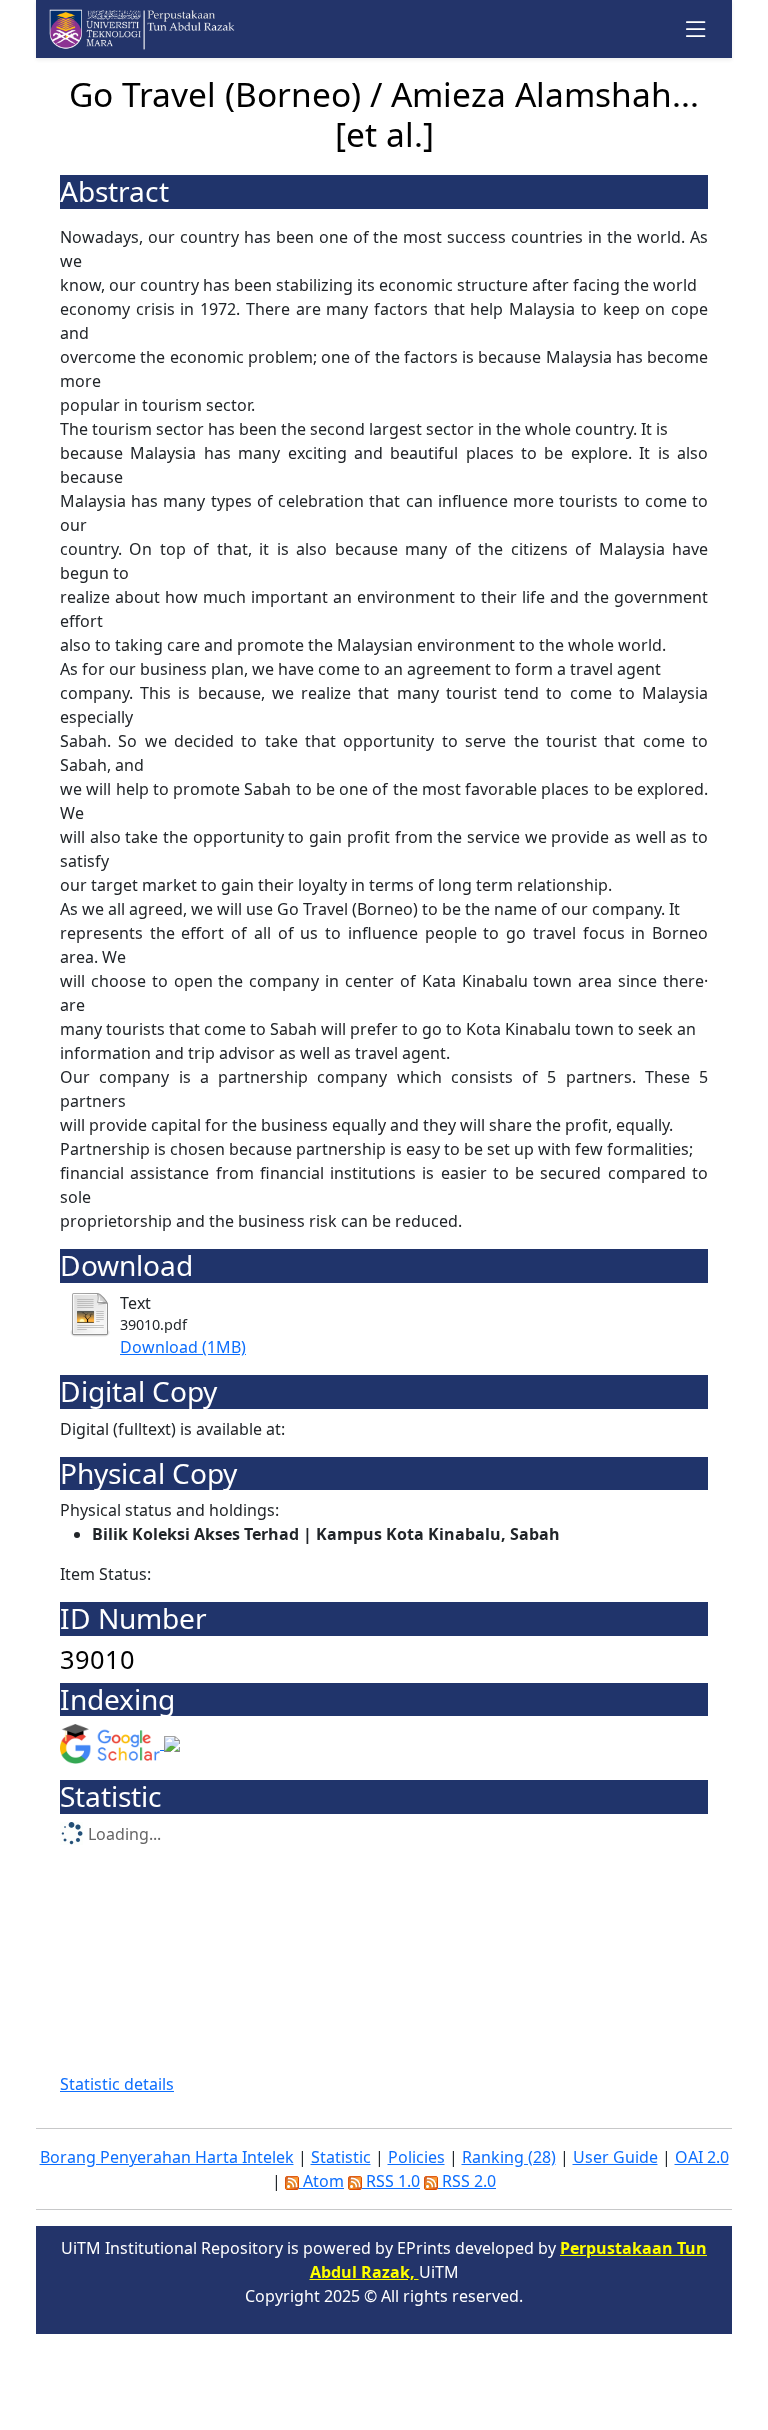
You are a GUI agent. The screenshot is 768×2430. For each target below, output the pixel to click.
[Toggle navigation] (696, 29)
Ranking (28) (509, 2157)
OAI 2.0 (702, 2157)
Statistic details (117, 2084)
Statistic (341, 2157)
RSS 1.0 (391, 2181)
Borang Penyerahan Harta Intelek (167, 2157)
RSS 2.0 (467, 2181)
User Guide (615, 2157)
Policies (416, 2157)
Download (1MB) (183, 1347)
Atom (321, 2181)
